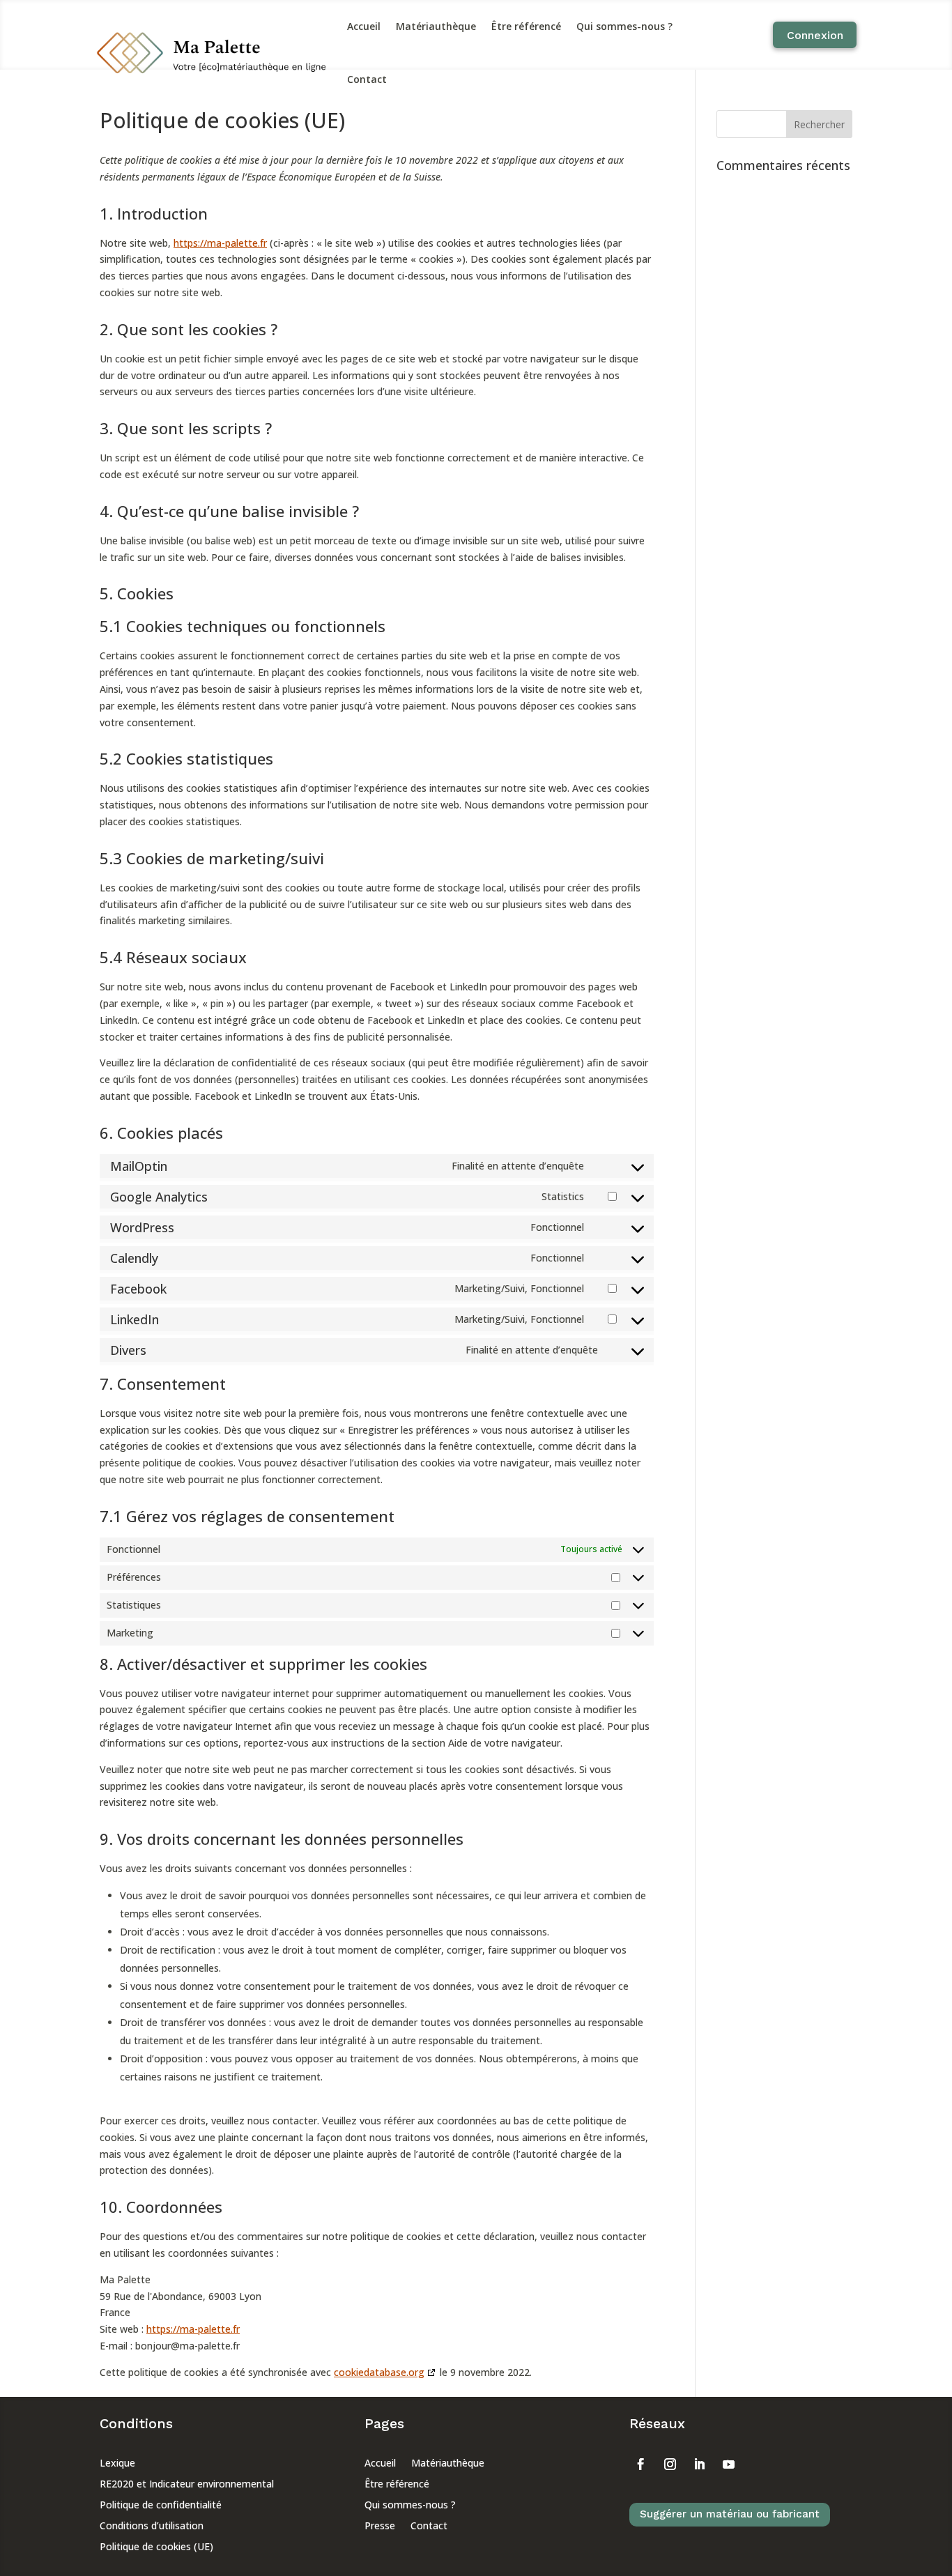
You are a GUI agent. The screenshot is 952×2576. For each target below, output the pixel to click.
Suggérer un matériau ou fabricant (730, 2514)
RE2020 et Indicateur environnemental (187, 2485)
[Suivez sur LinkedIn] (700, 2464)
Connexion (815, 35)
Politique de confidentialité (161, 2506)
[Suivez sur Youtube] (729, 2464)
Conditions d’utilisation (152, 2527)
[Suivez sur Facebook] (641, 2464)
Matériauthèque (436, 26)
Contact (367, 79)
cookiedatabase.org (379, 2372)
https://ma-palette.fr (220, 243)
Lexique (117, 2464)
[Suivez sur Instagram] (670, 2464)
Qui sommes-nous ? (624, 26)
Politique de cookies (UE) (156, 2547)
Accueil (364, 26)
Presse (380, 2527)
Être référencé (526, 26)
